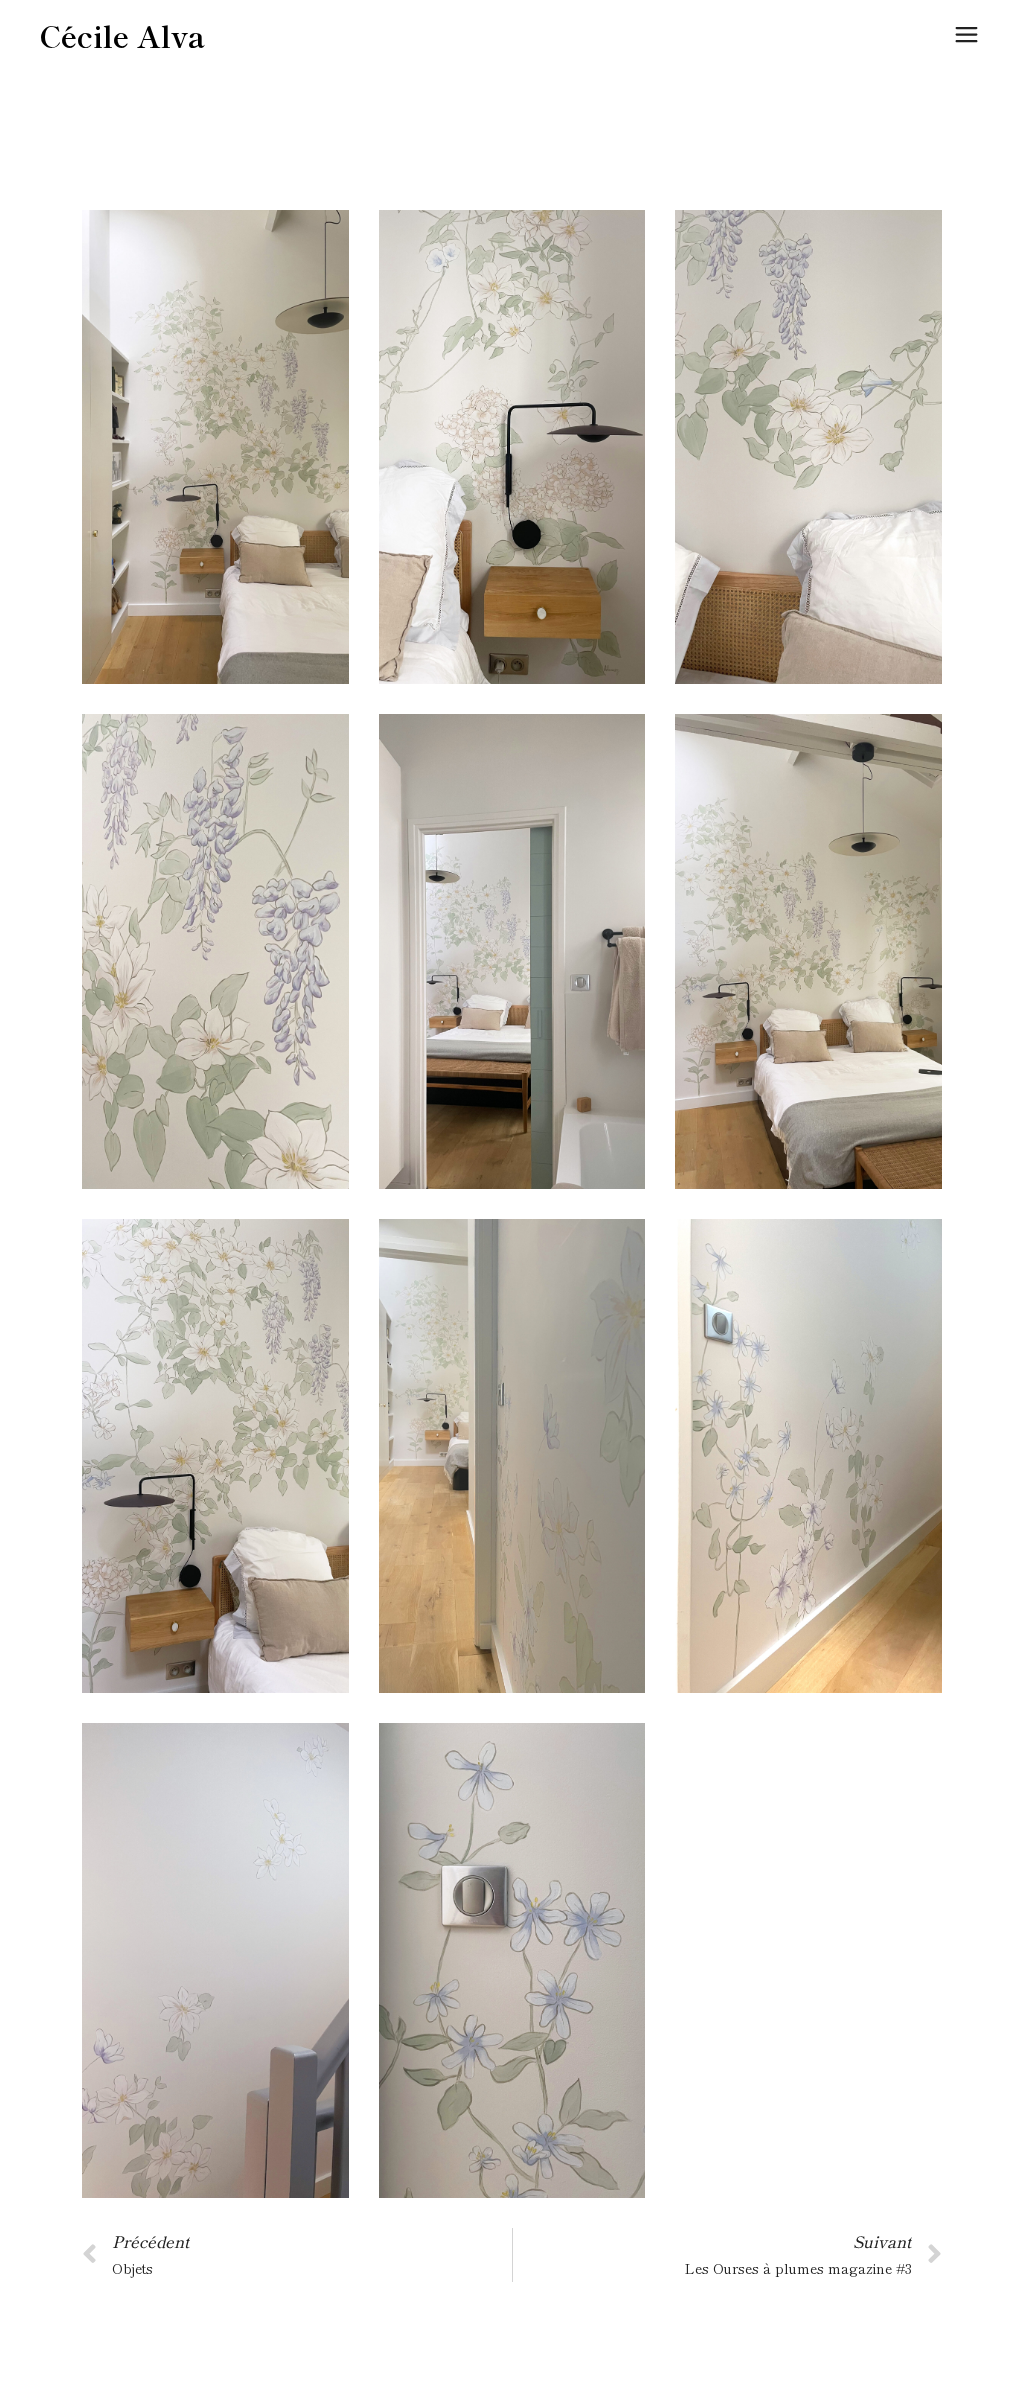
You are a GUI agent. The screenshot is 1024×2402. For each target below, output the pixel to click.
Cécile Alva (122, 35)
